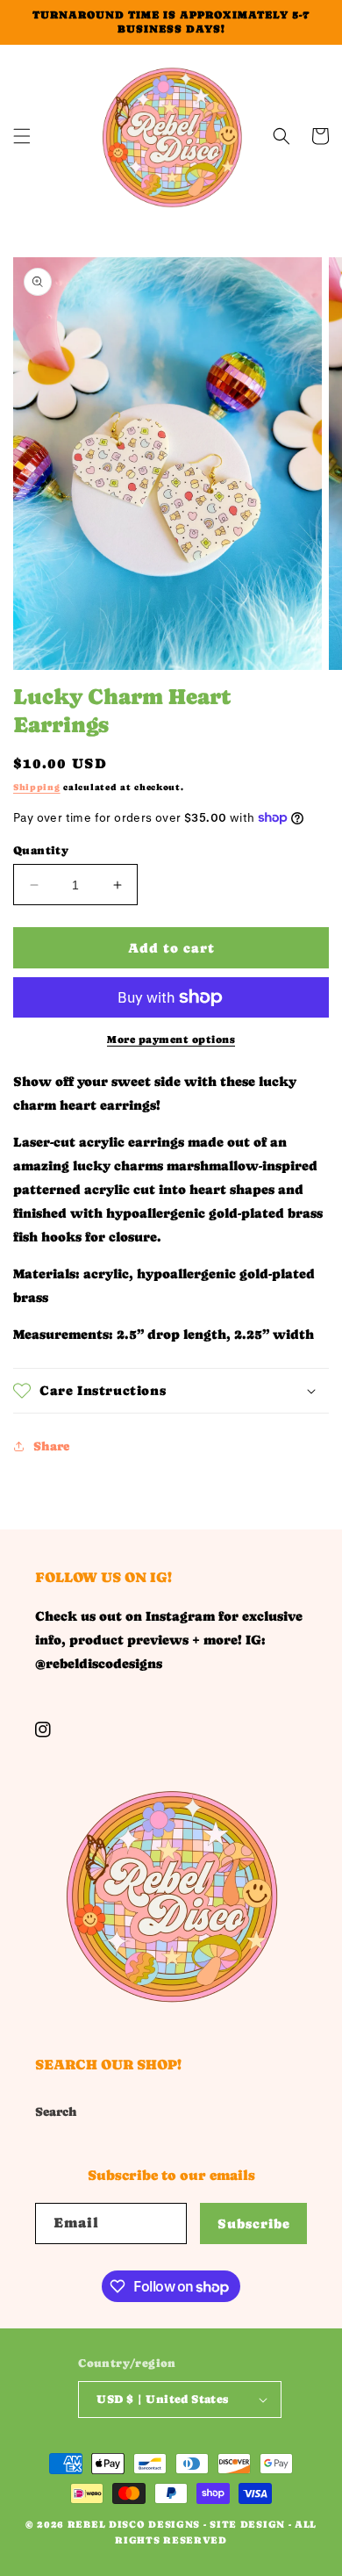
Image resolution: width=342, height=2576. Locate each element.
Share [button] (51, 1446)
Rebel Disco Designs (134, 2525)
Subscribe (254, 2223)
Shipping (37, 787)
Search (56, 2112)
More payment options (171, 1040)
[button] (22, 136)
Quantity (41, 850)
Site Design (247, 2525)
